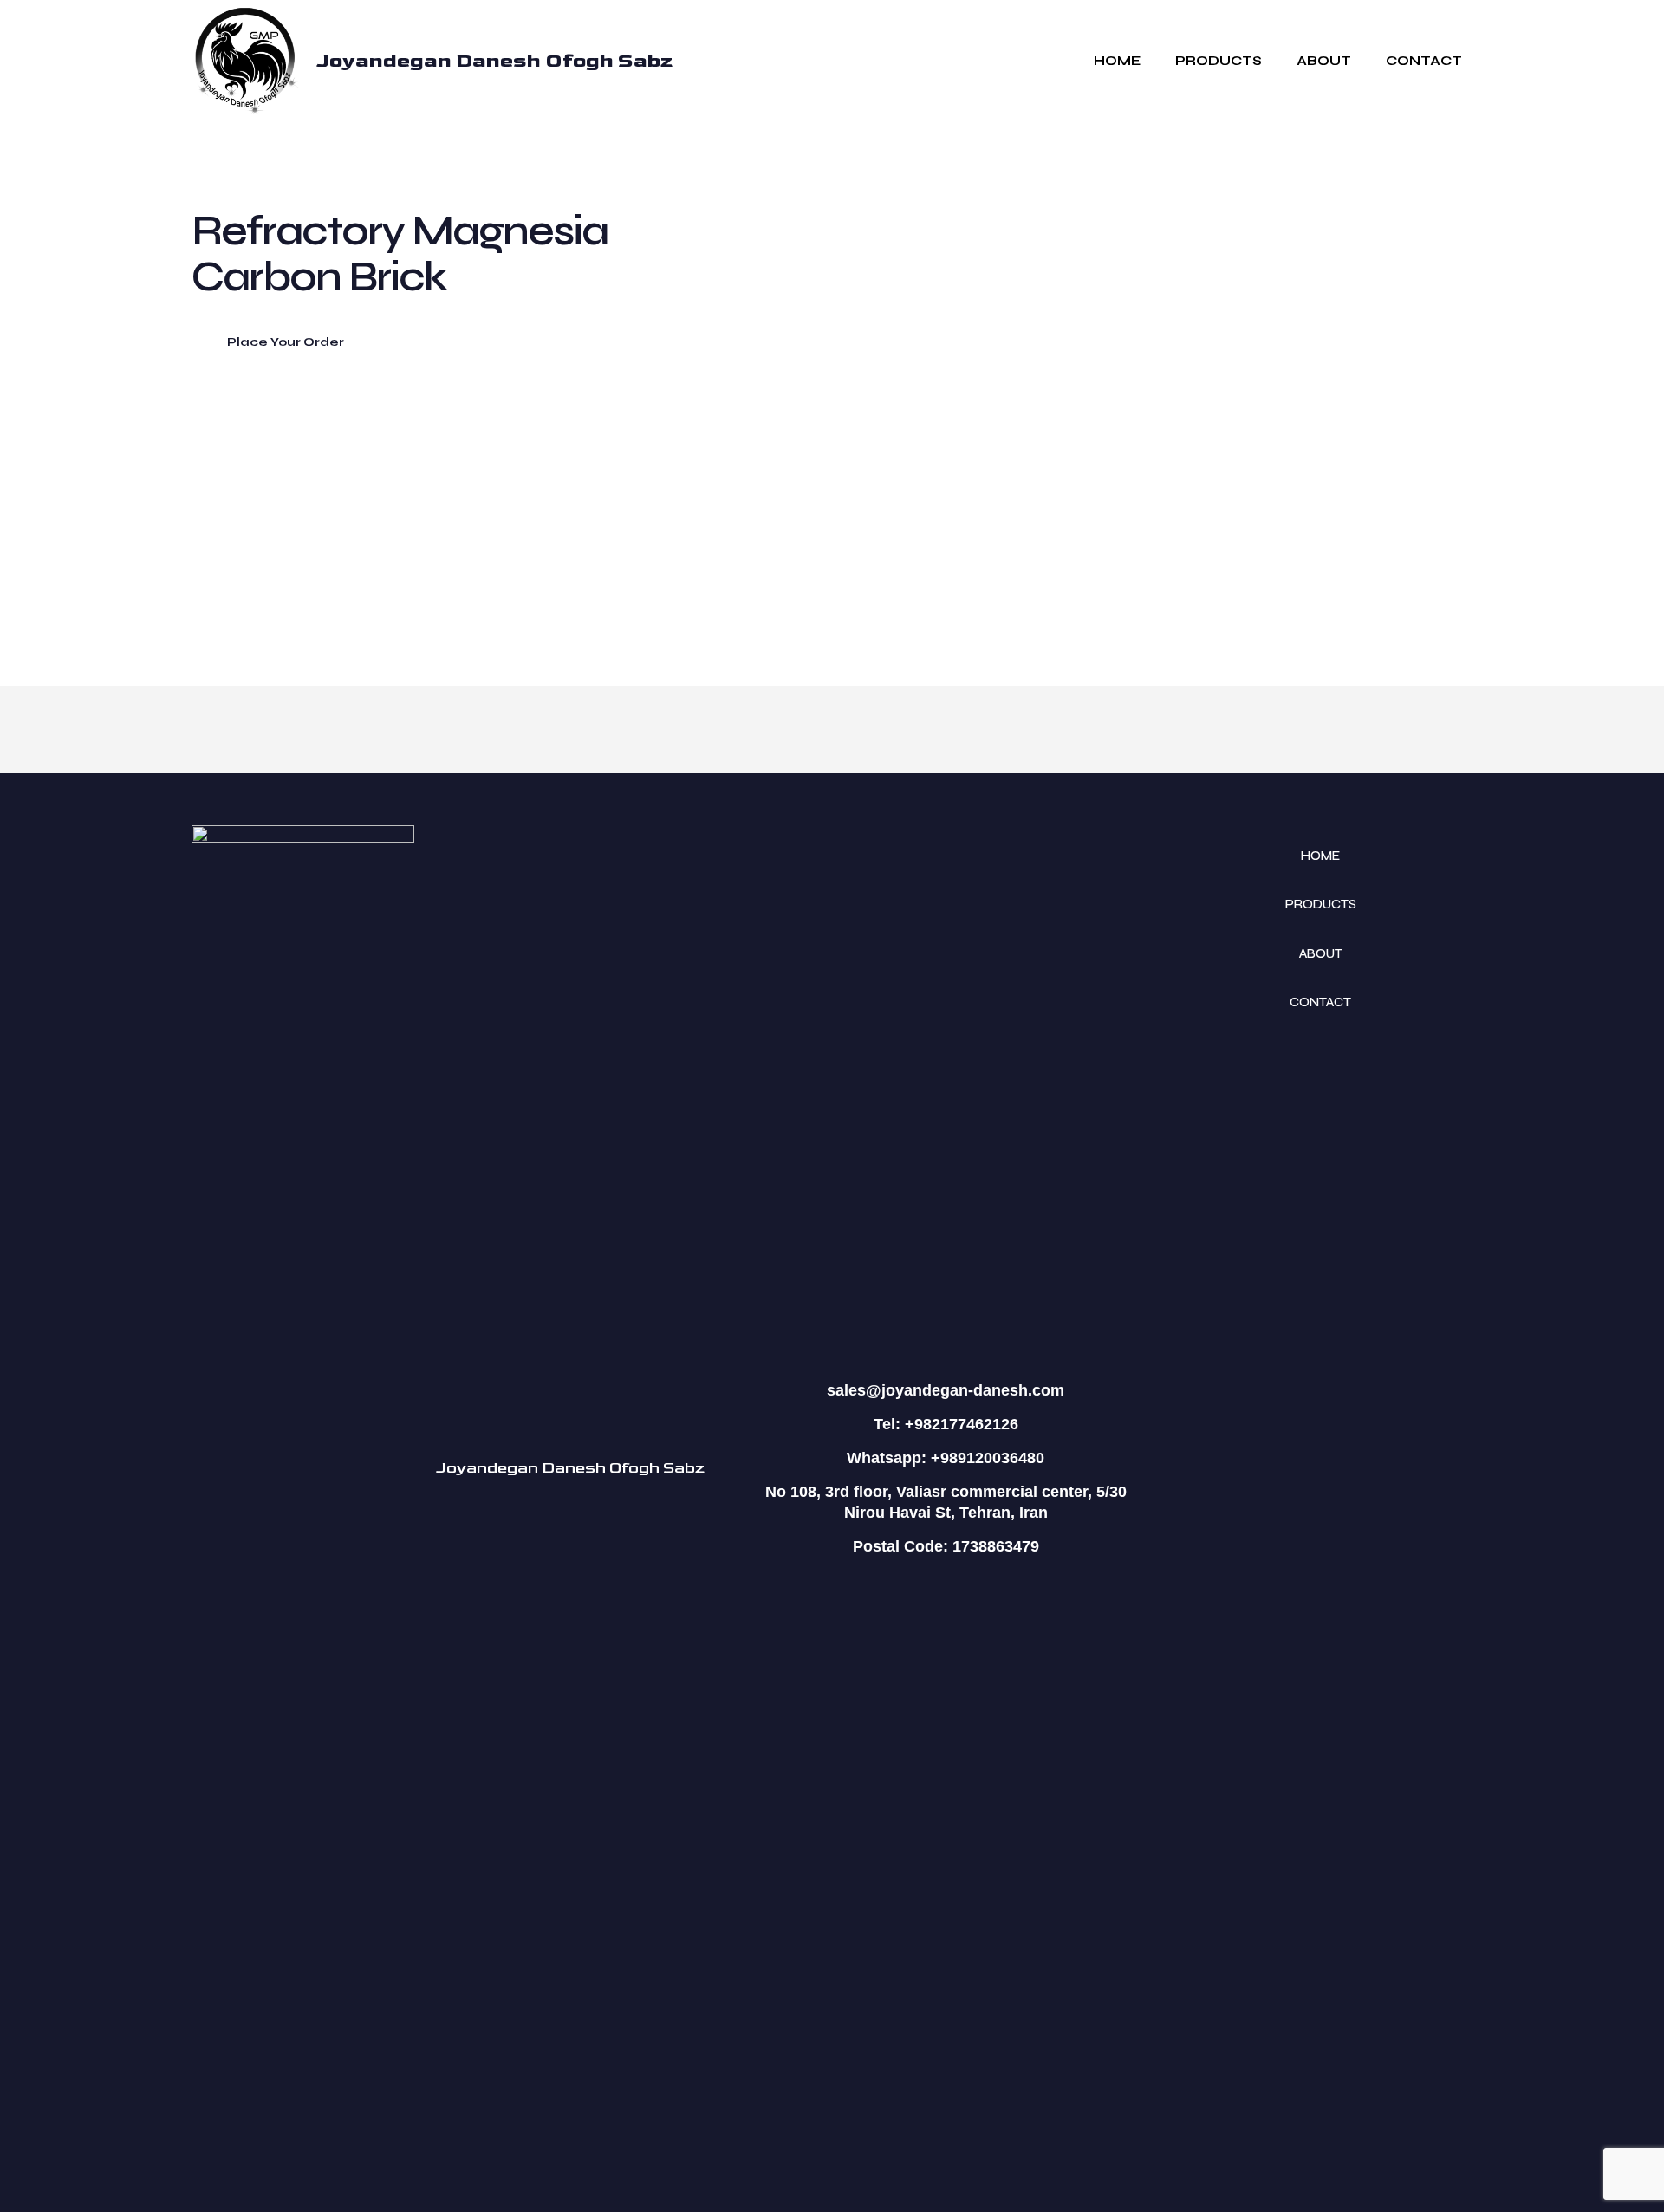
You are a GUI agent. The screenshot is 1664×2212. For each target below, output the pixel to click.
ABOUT (1321, 953)
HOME (1320, 856)
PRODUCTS (1321, 904)
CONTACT (1320, 1002)
